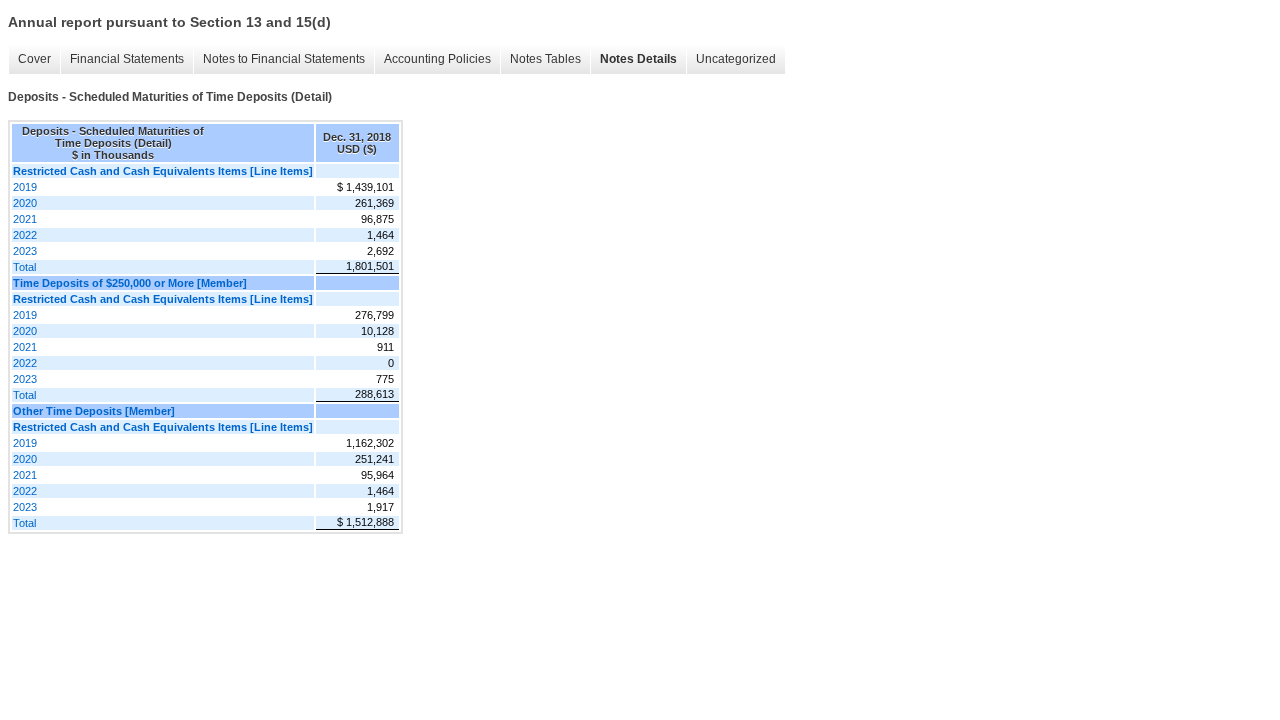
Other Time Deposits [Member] (94, 411)
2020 (25, 203)
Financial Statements (127, 59)
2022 (25, 235)
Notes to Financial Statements (284, 59)
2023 (25, 251)
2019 (25, 187)
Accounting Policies (437, 59)
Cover (34, 59)
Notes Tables (545, 59)
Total (24, 267)
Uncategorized (736, 59)
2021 (25, 219)
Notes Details (638, 59)
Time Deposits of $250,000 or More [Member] (130, 283)
